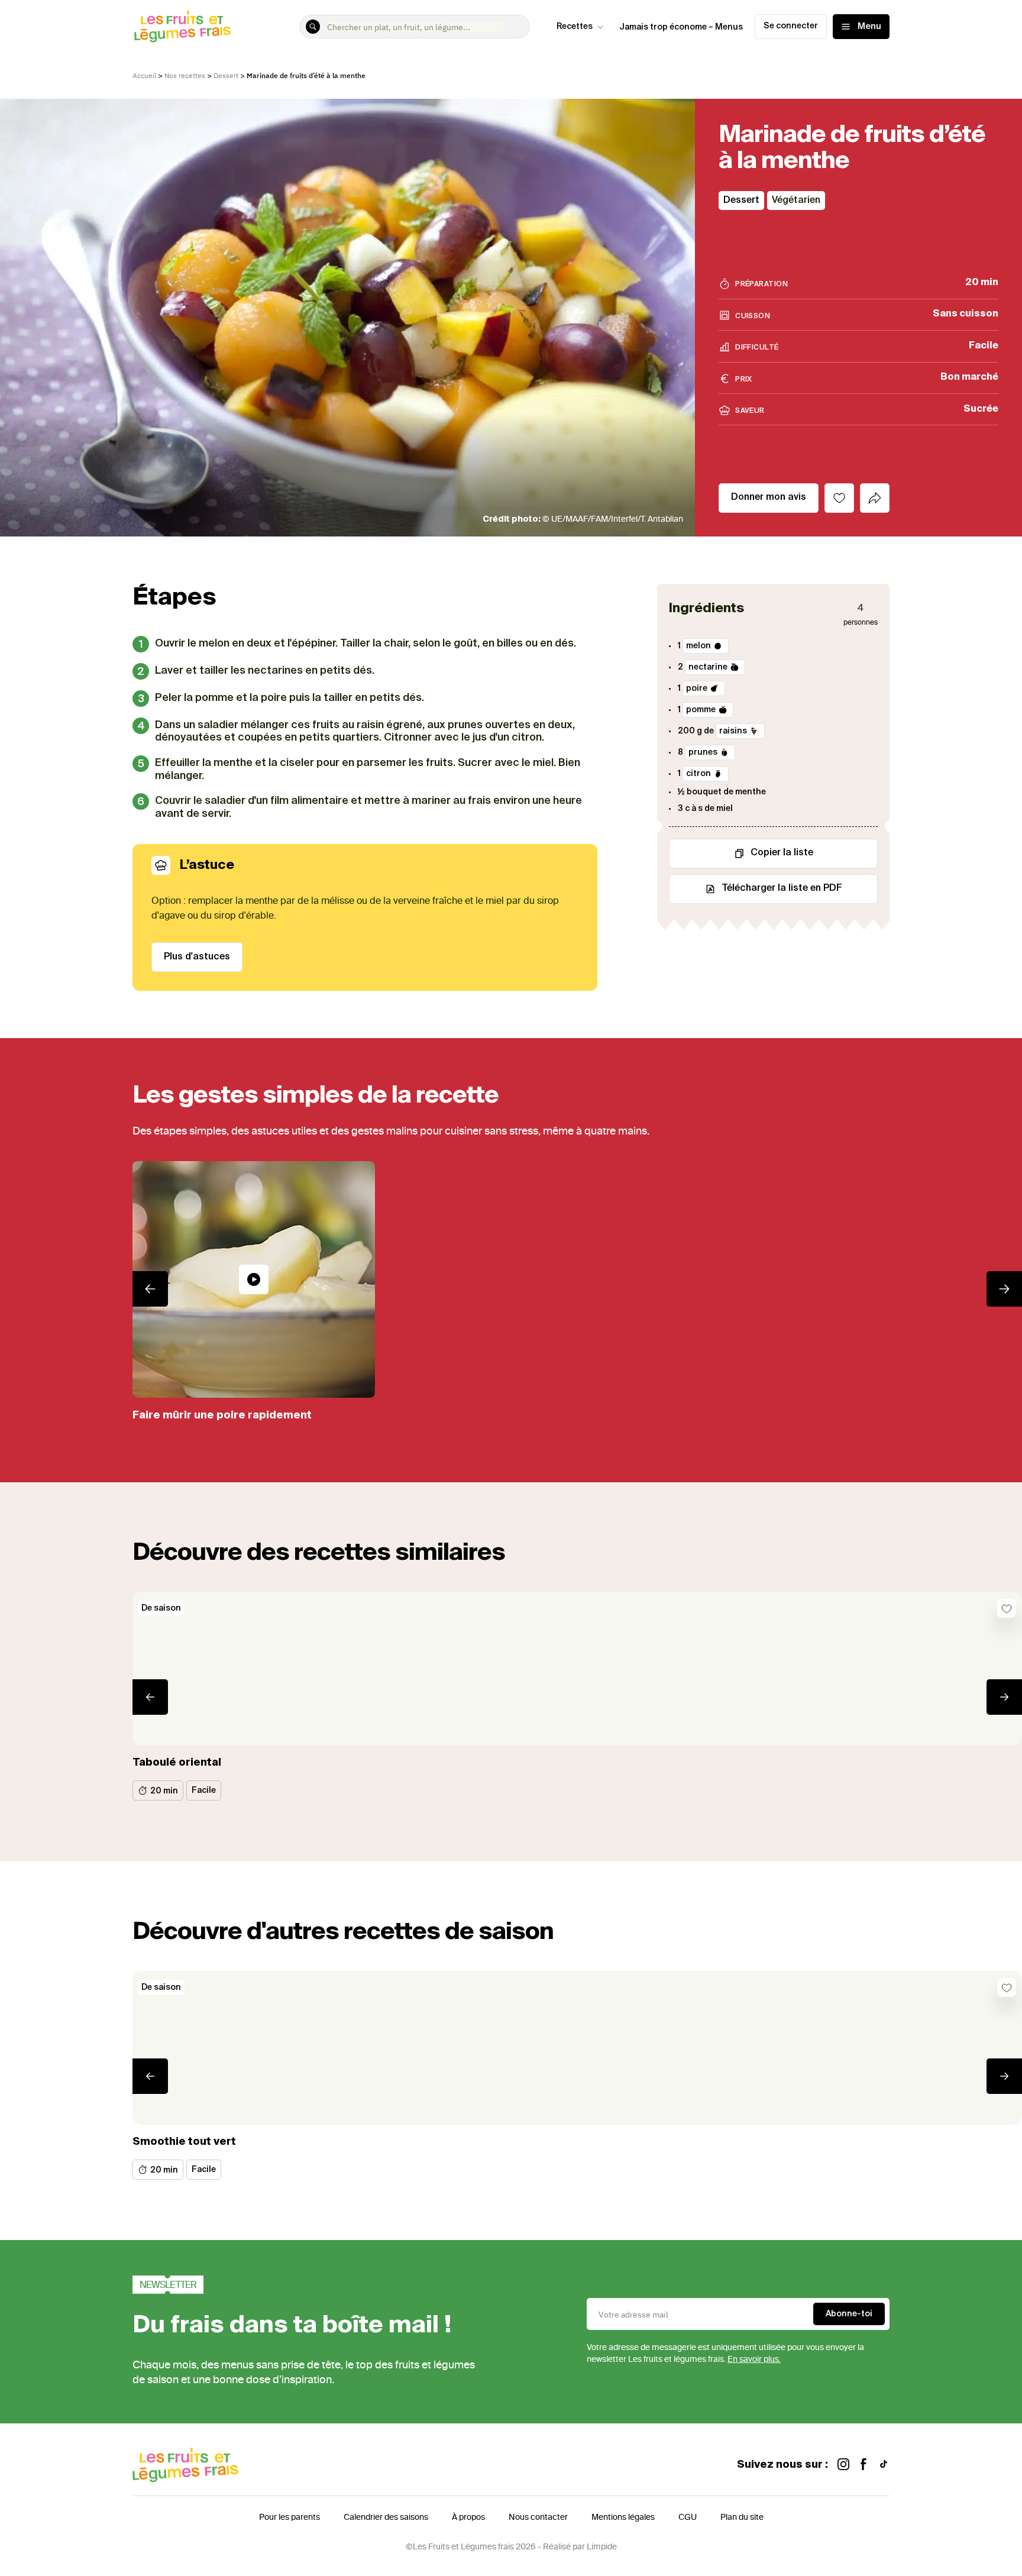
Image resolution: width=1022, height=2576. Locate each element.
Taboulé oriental (177, 1763)
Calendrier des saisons (386, 2517)
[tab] (875, 498)
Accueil (144, 75)
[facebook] (863, 2465)
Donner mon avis (769, 497)
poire (697, 689)
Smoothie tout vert (184, 2142)
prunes (703, 752)
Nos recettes (185, 75)
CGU (688, 2517)
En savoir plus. (754, 2359)
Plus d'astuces (197, 957)
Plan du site (742, 2517)
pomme (701, 710)
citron (698, 774)
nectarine (708, 667)
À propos (468, 2517)
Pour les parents (290, 2517)
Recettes (575, 27)
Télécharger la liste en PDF (782, 888)
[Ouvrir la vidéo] (254, 1279)
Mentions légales (623, 2517)
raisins (733, 731)
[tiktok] (884, 2465)
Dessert (226, 75)
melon (698, 646)
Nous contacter (538, 2517)
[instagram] (843, 2465)
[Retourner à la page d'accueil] (183, 27)
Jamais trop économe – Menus (681, 27)
